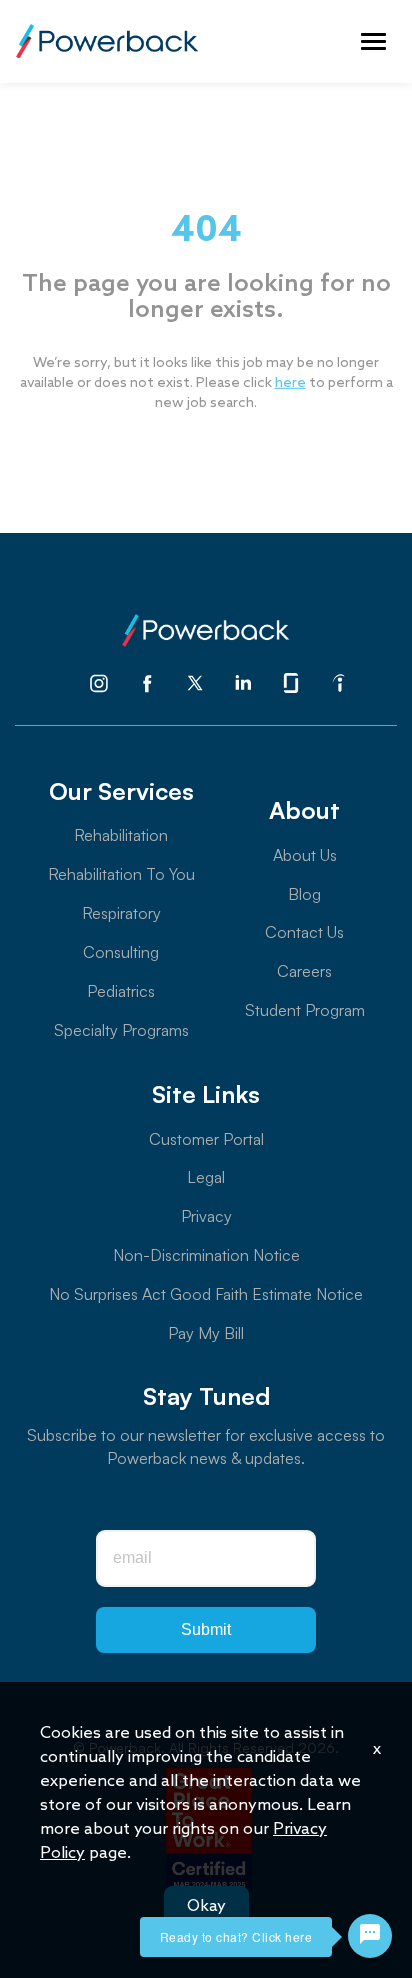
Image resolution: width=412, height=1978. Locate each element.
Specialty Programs (121, 1030)
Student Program (305, 1010)
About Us (305, 855)
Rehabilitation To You (121, 874)
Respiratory (121, 913)
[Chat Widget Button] (370, 1936)
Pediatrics (121, 991)
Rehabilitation (121, 835)
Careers (304, 971)
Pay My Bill (206, 1333)
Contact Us (304, 932)
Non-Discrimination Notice (206, 1255)
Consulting (121, 952)
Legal (206, 1177)
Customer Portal (206, 1139)
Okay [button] (206, 1906)
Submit (206, 1629)
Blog (304, 894)
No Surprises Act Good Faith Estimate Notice (206, 1294)
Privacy (206, 1216)
